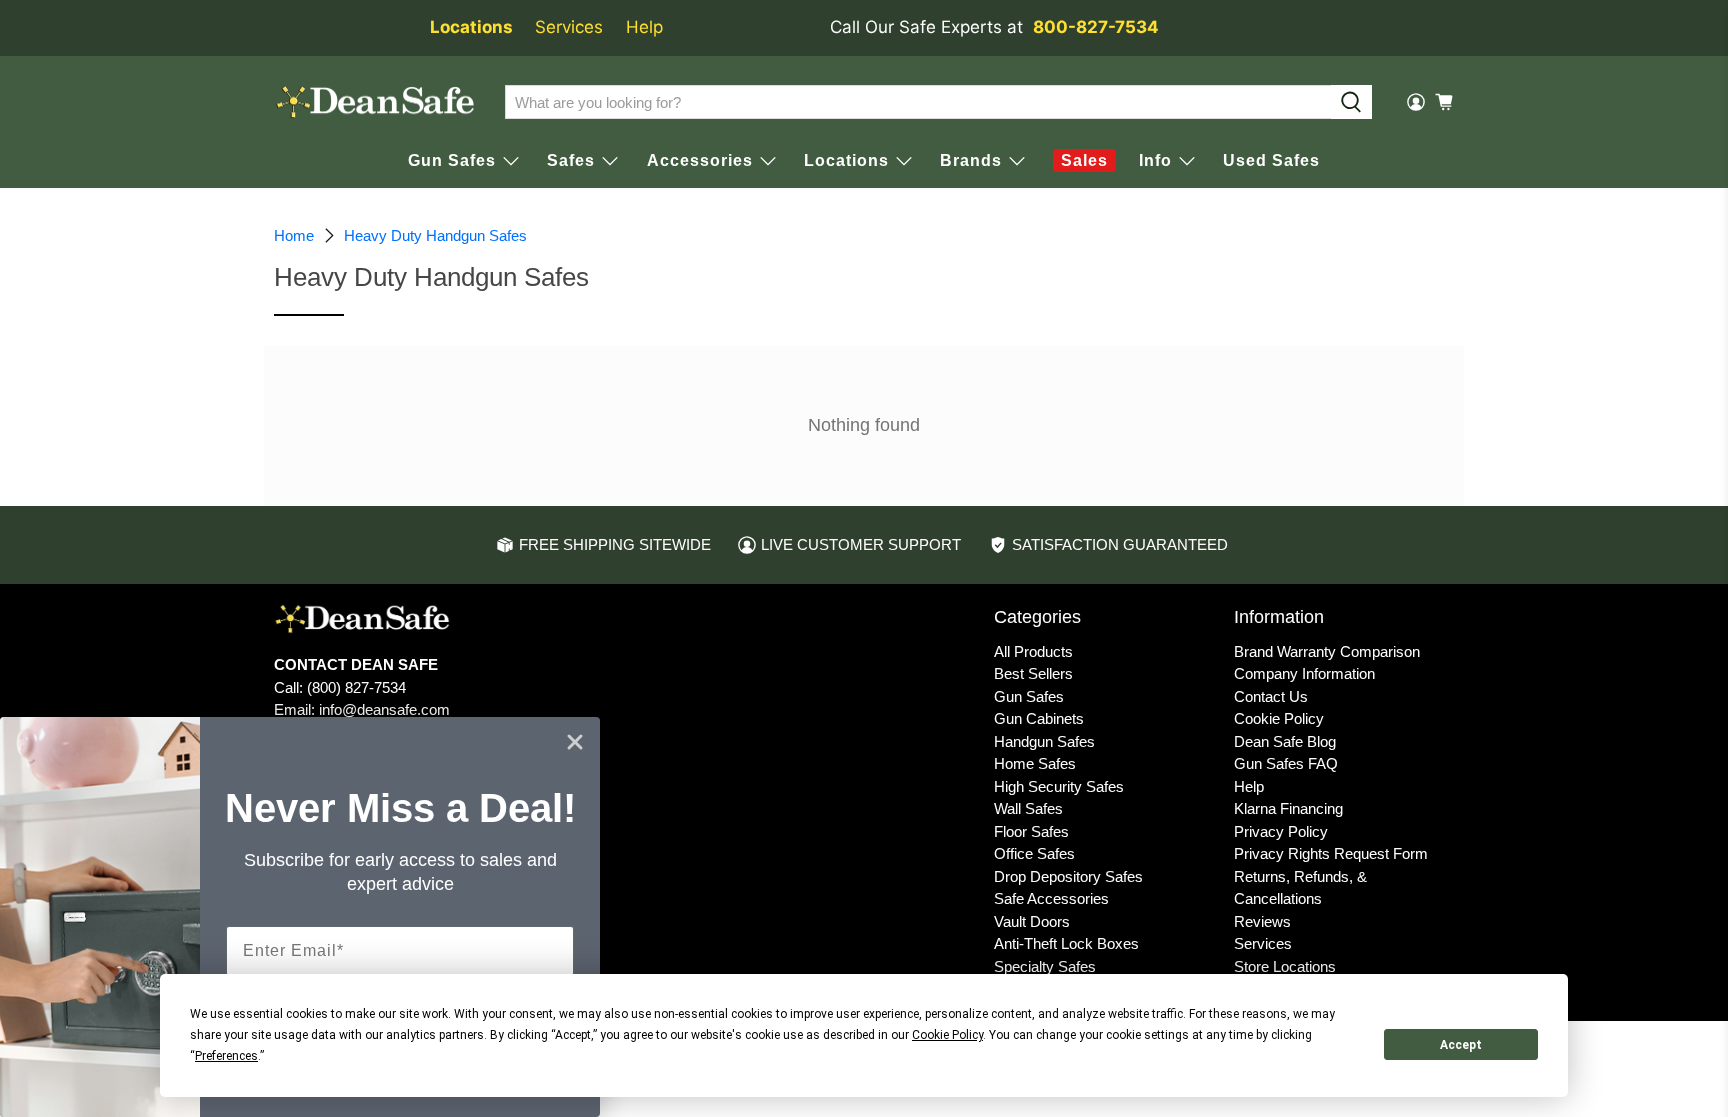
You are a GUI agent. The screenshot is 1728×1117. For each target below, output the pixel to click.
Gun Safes (1029, 696)
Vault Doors (1032, 921)
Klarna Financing (1288, 808)
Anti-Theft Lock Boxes (1066, 943)
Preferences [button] (226, 1056)
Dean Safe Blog (1285, 741)
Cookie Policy (1279, 718)
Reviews (1262, 921)
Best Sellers (1033, 673)
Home (294, 235)
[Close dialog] (575, 742)
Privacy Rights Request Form (1331, 853)
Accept (1461, 1045)
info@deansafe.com (384, 709)
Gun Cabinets (1039, 718)
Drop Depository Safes (1068, 876)
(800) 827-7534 (356, 687)
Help (644, 27)
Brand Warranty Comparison (1327, 651)
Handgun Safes (1044, 741)
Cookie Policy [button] (947, 1035)
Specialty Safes (1045, 966)
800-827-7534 (1096, 27)
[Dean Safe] (375, 102)
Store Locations (1285, 966)
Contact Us (1271, 696)
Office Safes (1034, 853)
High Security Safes (1059, 786)
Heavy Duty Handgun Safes (435, 235)
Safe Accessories (1051, 898)
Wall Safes (1028, 808)
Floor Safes (1031, 831)
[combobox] (918, 102)
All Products (1033, 651)
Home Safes (1035, 763)
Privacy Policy (1281, 831)
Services (569, 27)
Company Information (1304, 673)
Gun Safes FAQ (1286, 763)
